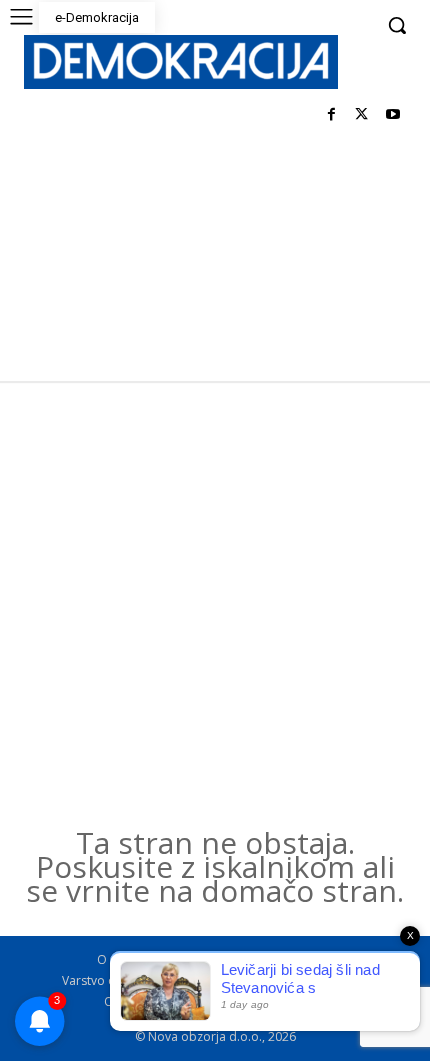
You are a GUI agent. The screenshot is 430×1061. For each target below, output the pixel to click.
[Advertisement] (215, 606)
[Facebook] (331, 115)
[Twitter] (361, 115)
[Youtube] (392, 115)
